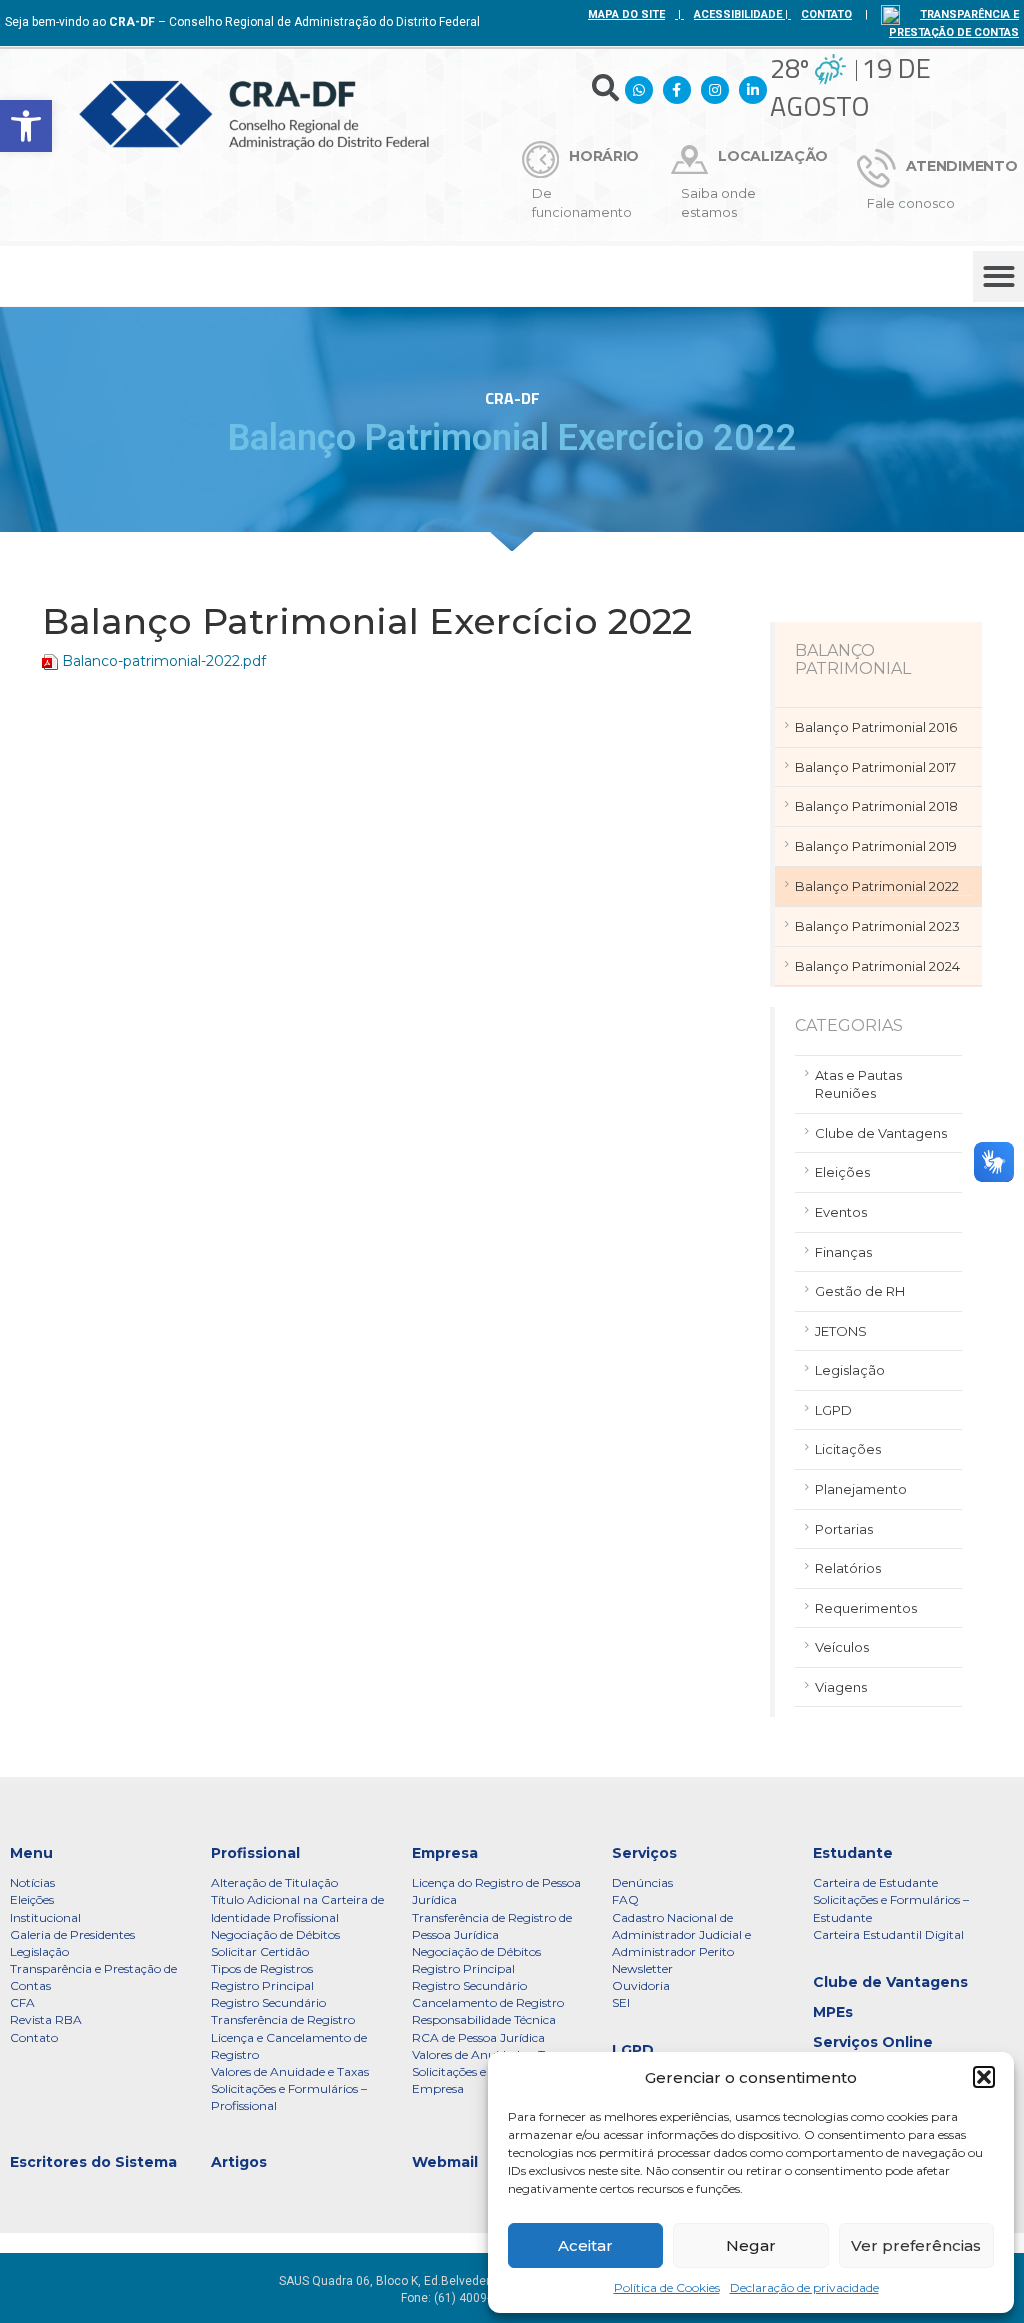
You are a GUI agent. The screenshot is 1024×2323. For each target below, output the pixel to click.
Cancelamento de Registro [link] (488, 2002)
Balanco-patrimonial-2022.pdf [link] (164, 661)
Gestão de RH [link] (860, 1291)
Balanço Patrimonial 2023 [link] (877, 926)
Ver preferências (916, 2245)
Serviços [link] (644, 1853)
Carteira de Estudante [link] (875, 1882)
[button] (984, 2077)
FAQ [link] (625, 1899)
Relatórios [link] (848, 1568)
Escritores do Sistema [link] (93, 2162)
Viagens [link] (841, 1687)
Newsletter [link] (642, 1968)
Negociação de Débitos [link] (275, 1934)
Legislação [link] (850, 1370)
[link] (26, 126)
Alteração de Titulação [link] (274, 1882)
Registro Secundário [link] (268, 2002)
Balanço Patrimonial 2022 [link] (877, 886)
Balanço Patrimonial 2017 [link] (875, 767)
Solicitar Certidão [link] (260, 1951)
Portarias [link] (844, 1529)
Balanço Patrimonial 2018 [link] (876, 806)
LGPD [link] (833, 1410)
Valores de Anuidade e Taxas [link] (290, 2071)
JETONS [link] (841, 1331)
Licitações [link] (848, 1449)
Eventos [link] (841, 1212)
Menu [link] (31, 1853)
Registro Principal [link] (262, 1985)
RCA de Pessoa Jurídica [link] (478, 2037)
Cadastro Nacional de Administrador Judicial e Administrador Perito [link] (681, 1934)
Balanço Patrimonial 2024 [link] (877, 966)
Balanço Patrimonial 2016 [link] (876, 727)
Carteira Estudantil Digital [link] (888, 1934)
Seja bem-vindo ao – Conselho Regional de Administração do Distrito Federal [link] (242, 22)
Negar (751, 2245)
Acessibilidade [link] (738, 14)
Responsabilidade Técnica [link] (484, 2019)
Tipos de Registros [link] (262, 1968)
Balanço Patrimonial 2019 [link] (876, 846)
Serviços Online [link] (873, 2042)
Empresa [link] (445, 1853)
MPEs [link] (833, 2012)
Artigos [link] (239, 2162)
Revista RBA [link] (46, 2019)
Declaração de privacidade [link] (804, 2287)
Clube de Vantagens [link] (881, 1133)
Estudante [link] (853, 1853)
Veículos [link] (842, 1647)
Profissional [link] (255, 1853)
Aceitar (585, 2245)
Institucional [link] (45, 1917)
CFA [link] (22, 2002)
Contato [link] (34, 2037)
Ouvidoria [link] (641, 1985)
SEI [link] (621, 2002)
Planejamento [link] (861, 1489)
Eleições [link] (842, 1172)
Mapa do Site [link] (626, 14)
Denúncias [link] (642, 1882)
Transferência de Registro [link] (283, 2019)
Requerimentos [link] (866, 1608)
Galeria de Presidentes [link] (72, 1934)
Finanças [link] (843, 1252)
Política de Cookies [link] (667, 2287)
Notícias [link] (32, 1882)
